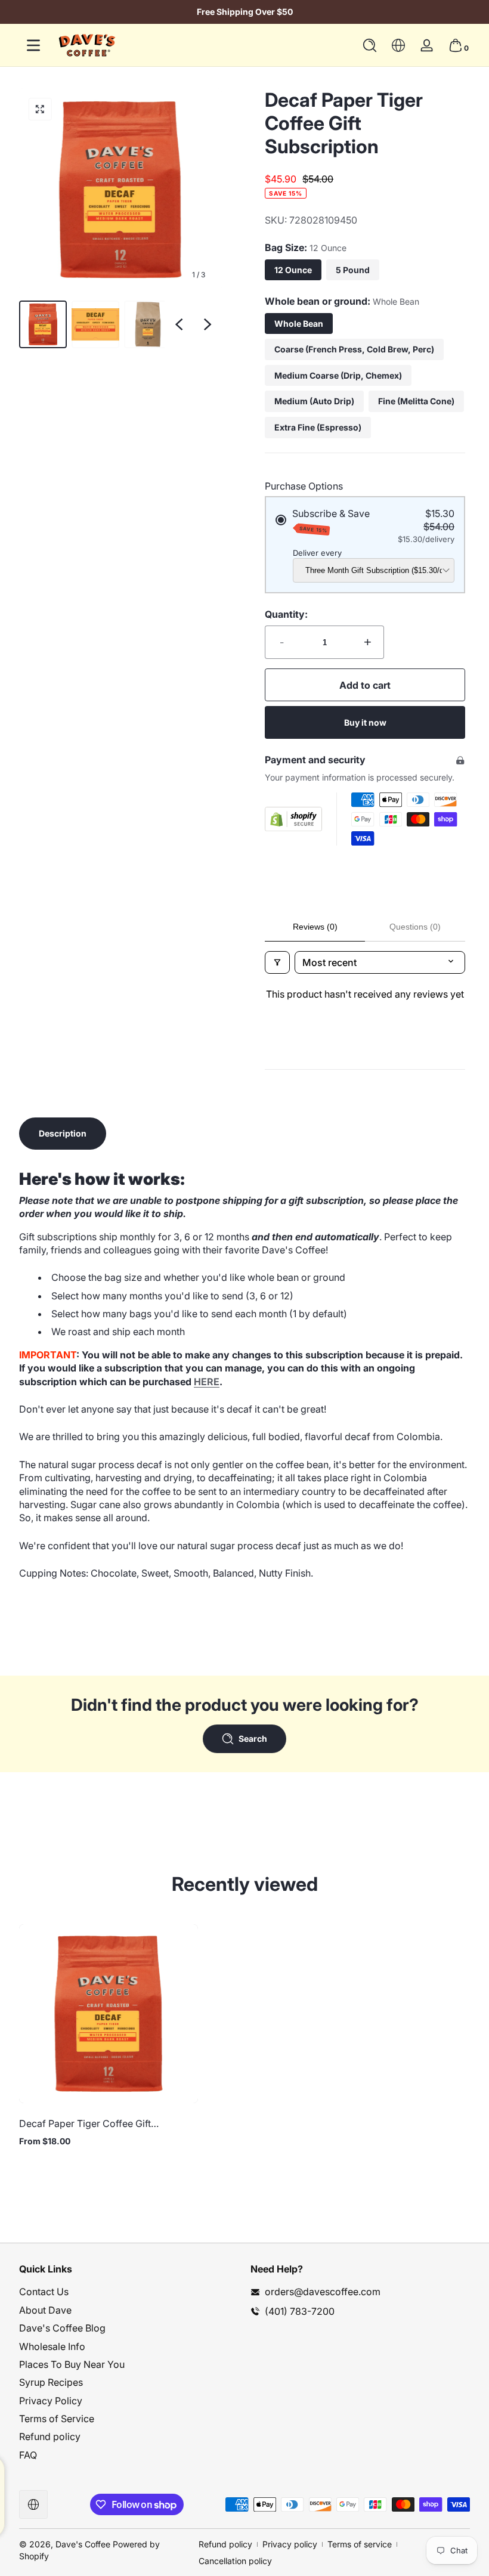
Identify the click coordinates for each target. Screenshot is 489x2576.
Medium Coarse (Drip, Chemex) (338, 375)
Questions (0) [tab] (415, 927)
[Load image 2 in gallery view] (95, 324)
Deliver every (317, 553)
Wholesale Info (52, 2346)
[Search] (370, 45)
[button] (370, 45)
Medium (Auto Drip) (314, 401)
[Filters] (277, 962)
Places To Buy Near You (72, 2364)
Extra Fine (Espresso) (318, 427)
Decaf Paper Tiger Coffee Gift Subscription (85, 2123)
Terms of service (360, 2544)
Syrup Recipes (51, 2382)
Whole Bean (299, 323)
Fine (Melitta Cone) (416, 401)
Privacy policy (290, 2544)
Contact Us (44, 2292)
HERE (207, 1382)
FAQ (28, 2455)
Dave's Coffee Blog (62, 2328)
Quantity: (286, 614)
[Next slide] (208, 324)
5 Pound (353, 270)
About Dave (45, 2310)
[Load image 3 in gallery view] (148, 324)
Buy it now (365, 722)
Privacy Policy (51, 2401)
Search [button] (253, 1739)
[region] (244, 12)
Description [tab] (63, 1133)
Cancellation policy (235, 2561)
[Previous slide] (179, 324)
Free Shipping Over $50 (245, 12)
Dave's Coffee (83, 2544)
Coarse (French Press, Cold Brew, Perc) (354, 349)
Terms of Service (57, 2419)
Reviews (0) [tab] (315, 927)
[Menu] (33, 45)
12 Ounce (293, 270)
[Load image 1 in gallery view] (43, 324)
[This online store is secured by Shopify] (293, 819)
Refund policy (50, 2436)
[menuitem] (129, 2292)
